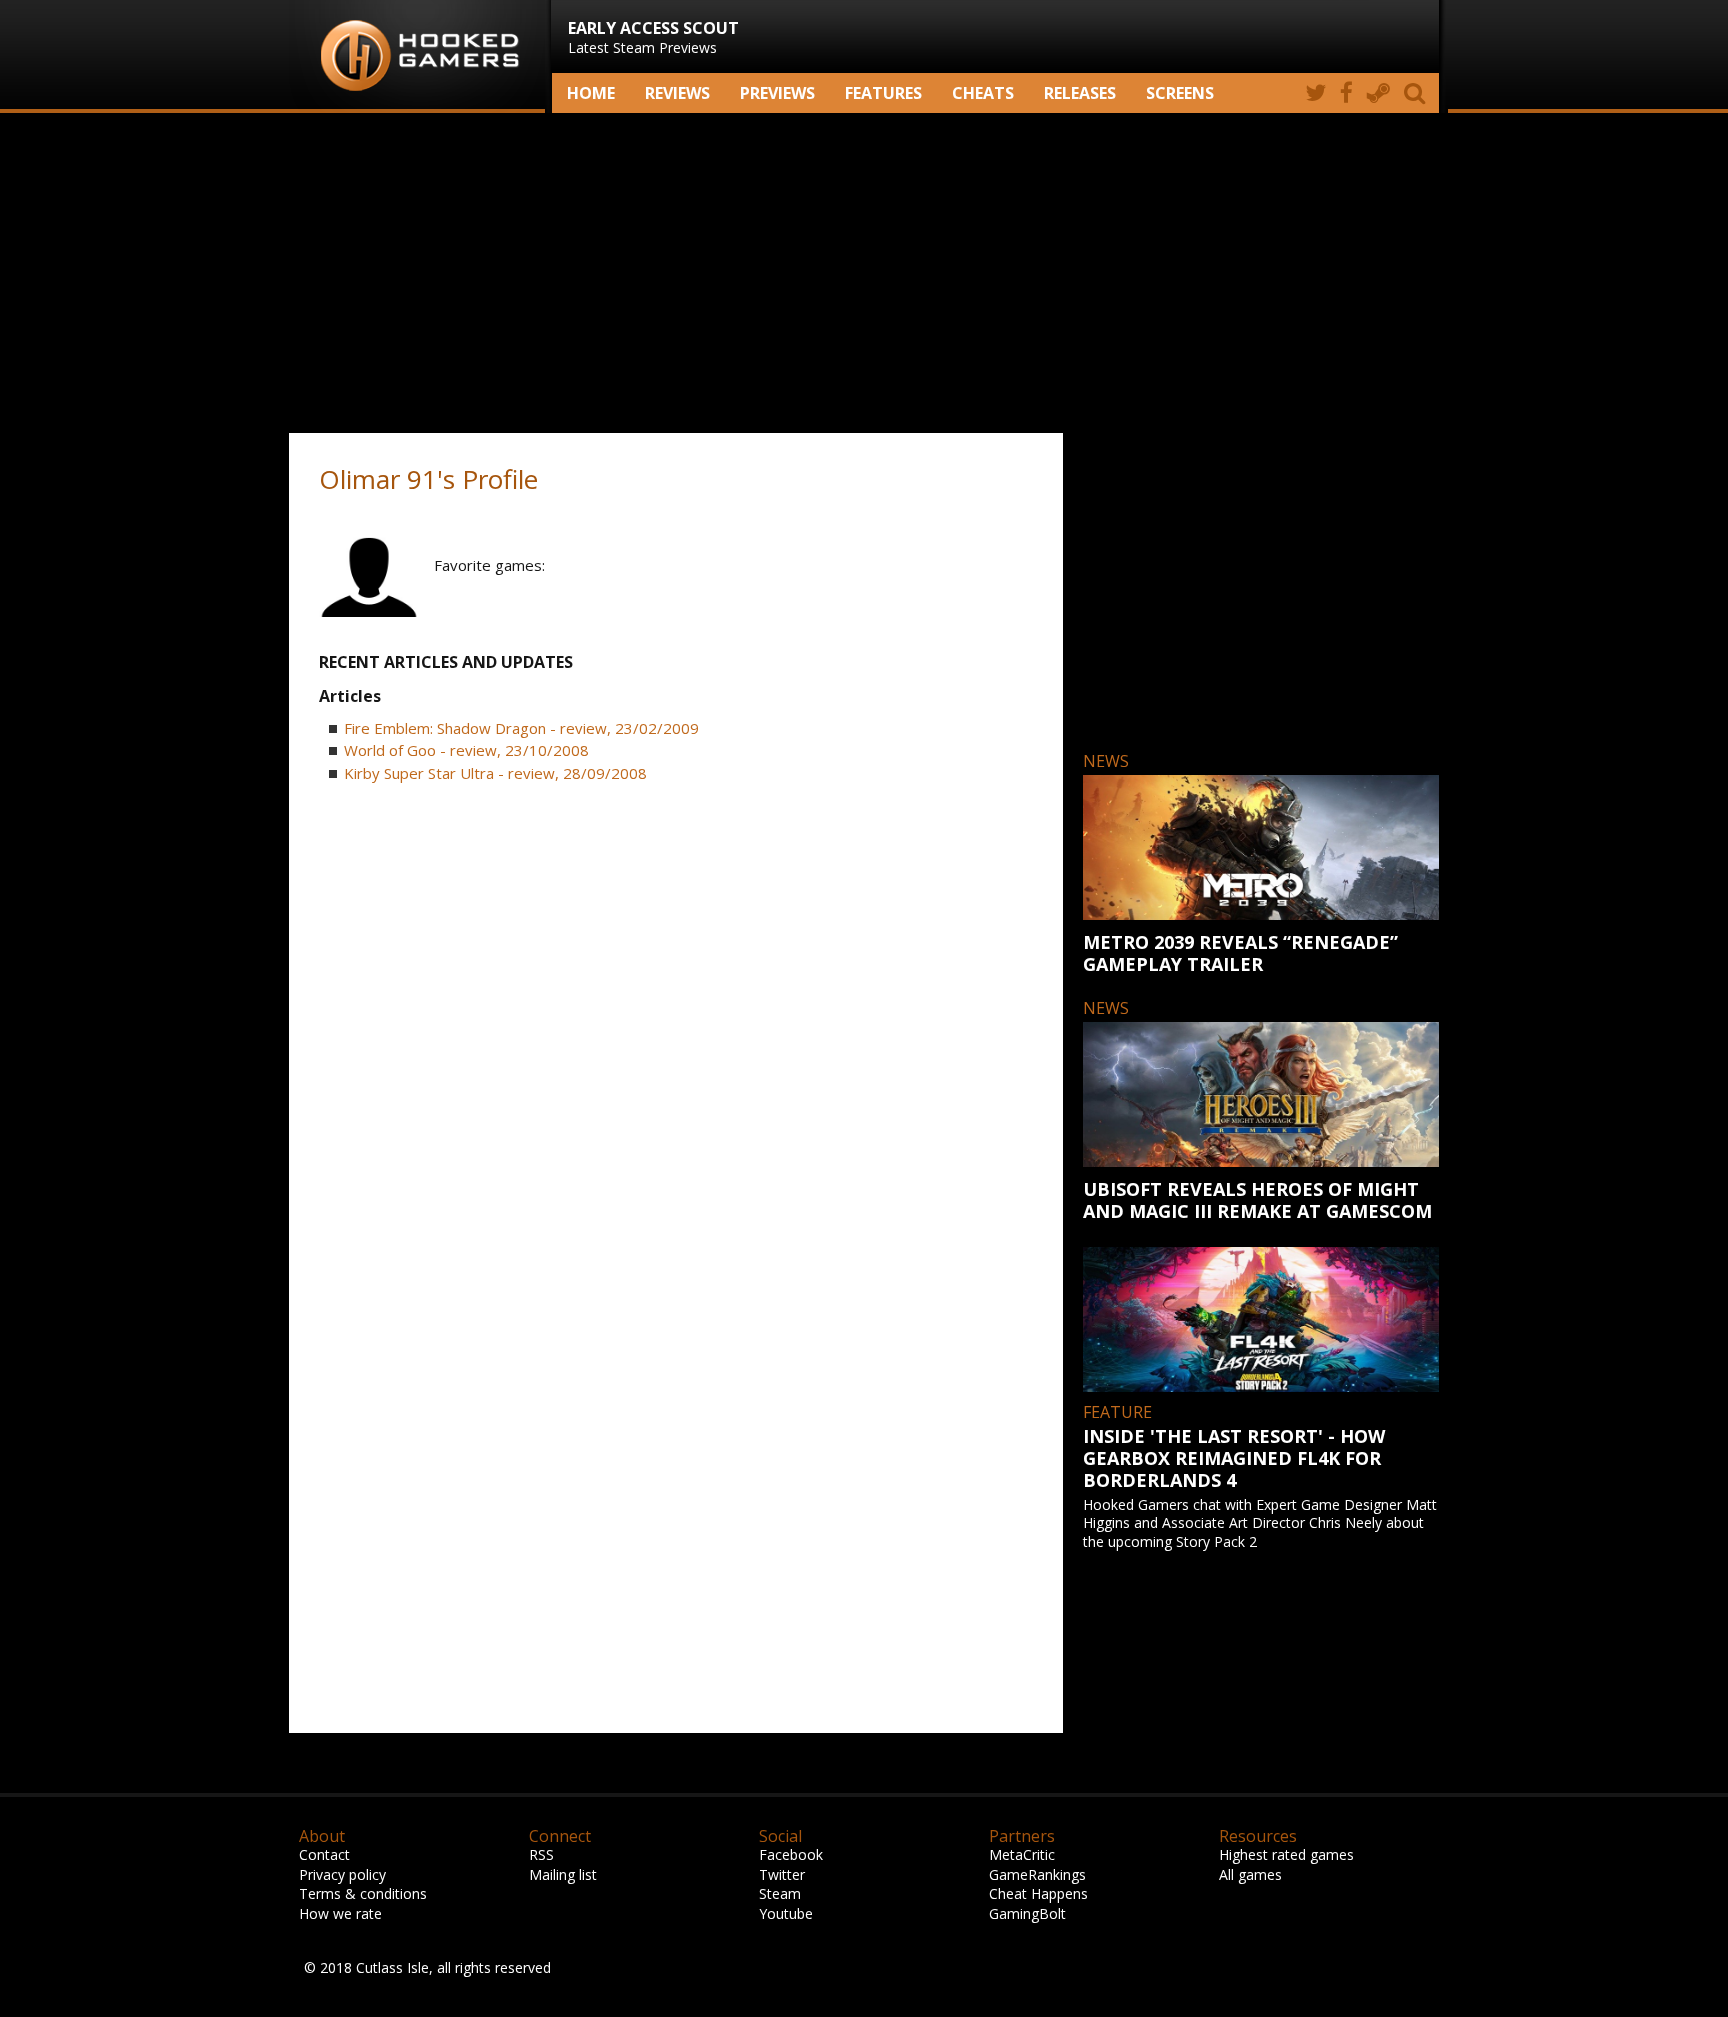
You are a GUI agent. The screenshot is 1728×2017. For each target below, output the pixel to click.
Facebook (791, 1854)
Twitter (782, 1874)
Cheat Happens (1038, 1893)
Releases (1080, 93)
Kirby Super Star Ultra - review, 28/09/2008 (495, 773)
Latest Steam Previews (653, 37)
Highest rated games (1286, 1854)
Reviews (677, 93)
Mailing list (563, 1874)
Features (883, 93)
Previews (777, 93)
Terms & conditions (363, 1893)
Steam (780, 1893)
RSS (541, 1854)
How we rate (340, 1913)
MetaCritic (1022, 1854)
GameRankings (1037, 1874)
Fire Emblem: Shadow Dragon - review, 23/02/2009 (521, 728)
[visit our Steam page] (1378, 93)
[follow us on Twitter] (1315, 93)
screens (1180, 93)
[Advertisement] (864, 273)
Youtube (786, 1913)
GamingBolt (1027, 1913)
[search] (1418, 93)
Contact (324, 1854)
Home (591, 93)
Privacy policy (342, 1874)
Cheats (983, 93)
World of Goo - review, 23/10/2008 (466, 750)
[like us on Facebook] (1346, 93)
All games (1250, 1874)
